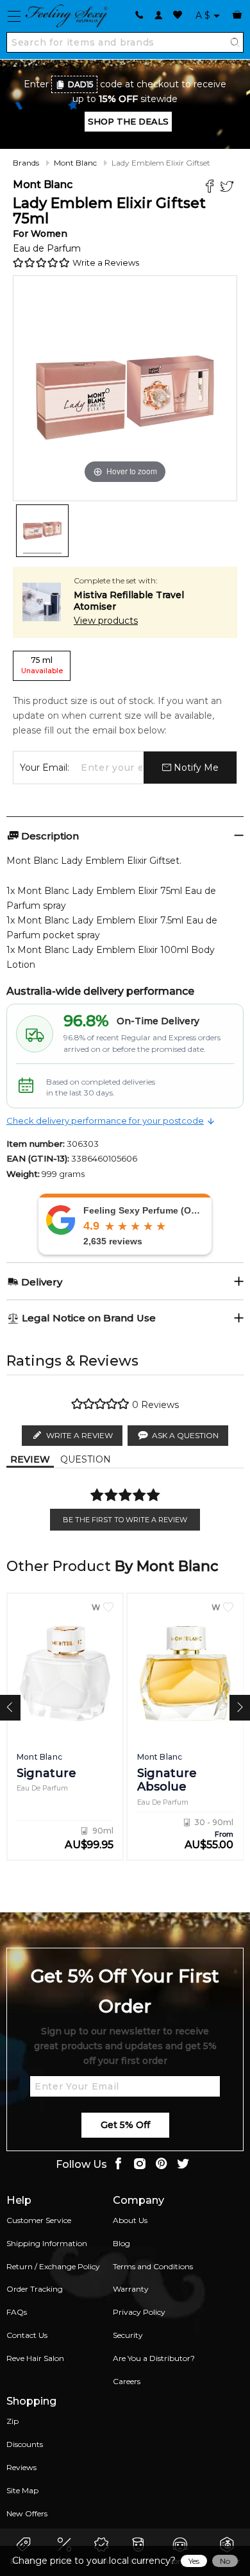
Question (86, 1459)
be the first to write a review (125, 1520)
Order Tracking (35, 2289)
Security (128, 2335)
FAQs (17, 2312)
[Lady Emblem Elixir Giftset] (42, 531)
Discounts (25, 2444)
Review (30, 1459)
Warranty (131, 2289)
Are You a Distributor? (154, 2358)
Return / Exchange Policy (53, 2266)
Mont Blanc (75, 163)
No (225, 2561)
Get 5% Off (125, 2125)
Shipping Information (47, 2243)
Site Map (22, 2490)
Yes (194, 2561)
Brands (26, 163)
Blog (121, 2243)
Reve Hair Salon (35, 2358)
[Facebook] (211, 188)
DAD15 (81, 84)
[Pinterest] (162, 2165)
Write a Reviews (106, 262)
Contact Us (27, 2335)
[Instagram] (140, 2165)
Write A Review (79, 1435)
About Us (130, 2220)
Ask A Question (185, 1435)
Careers (127, 2381)
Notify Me (195, 768)
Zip (13, 2421)
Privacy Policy (139, 2312)
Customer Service (39, 2220)
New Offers (27, 2513)
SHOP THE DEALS (128, 121)
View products (106, 621)
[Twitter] (229, 188)
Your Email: (45, 768)
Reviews (21, 2467)
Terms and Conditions (153, 2266)
